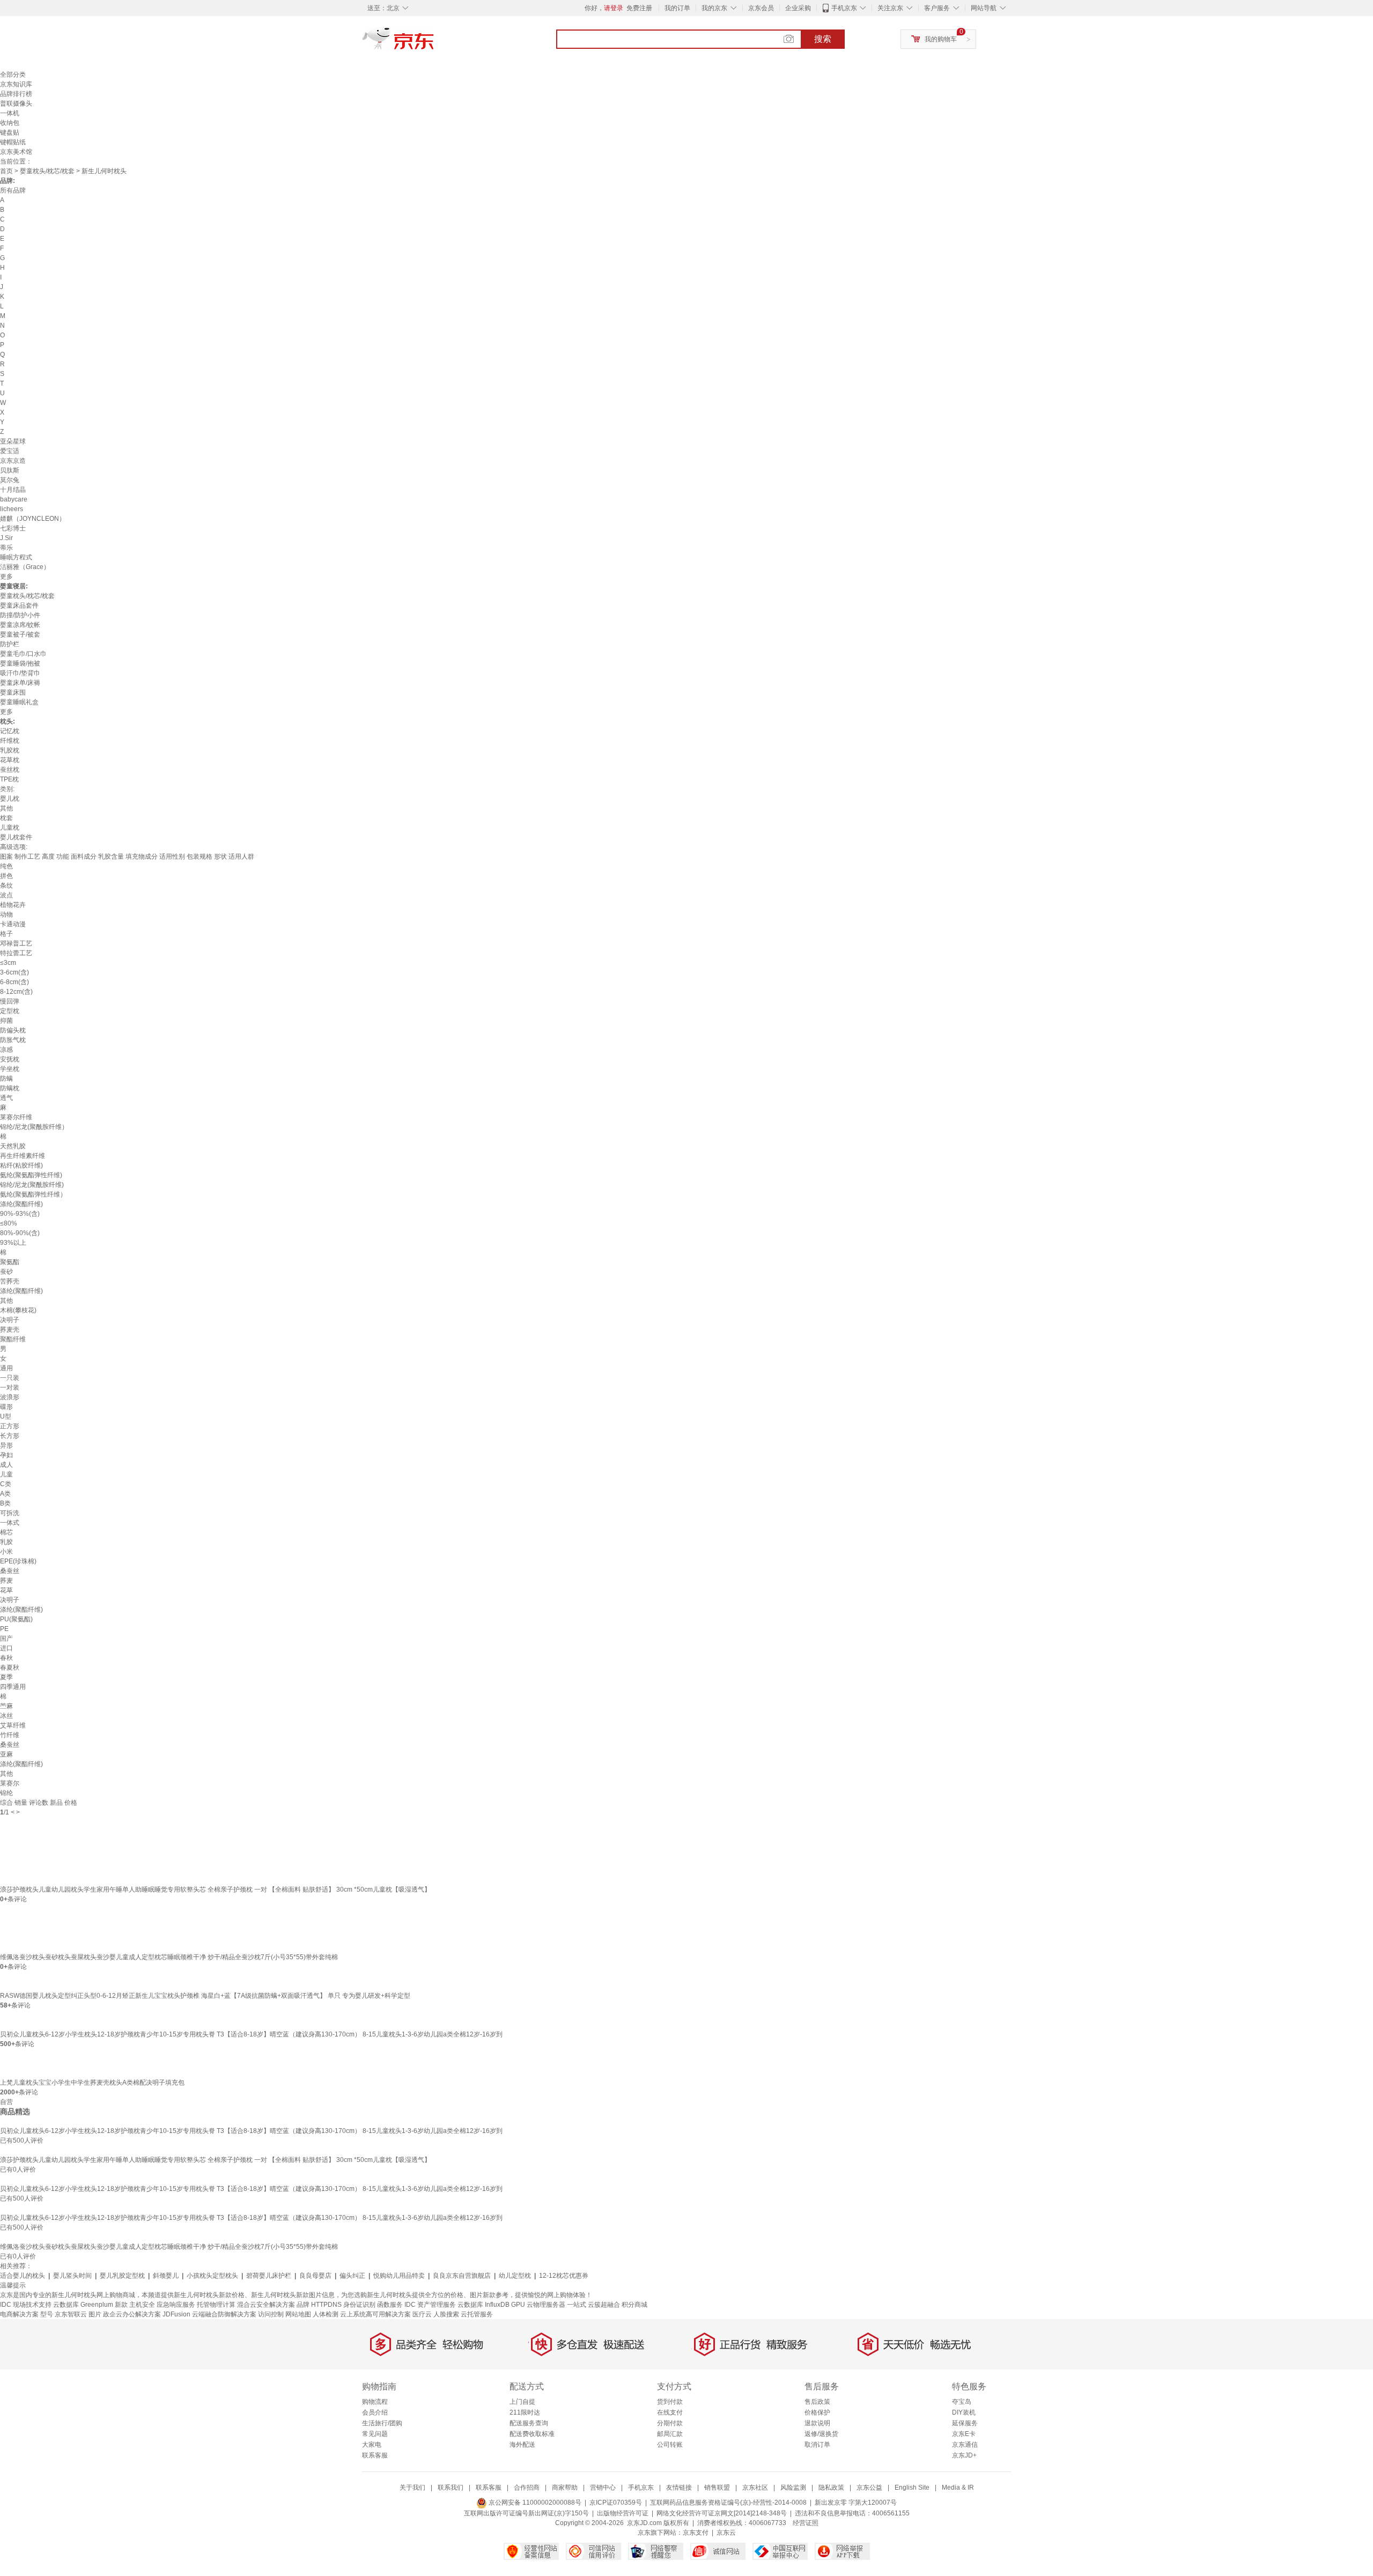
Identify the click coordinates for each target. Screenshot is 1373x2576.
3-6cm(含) (14, 972)
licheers (12, 509)
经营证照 (806, 2523)
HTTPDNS (326, 2305)
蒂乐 (6, 548)
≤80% (9, 1223)
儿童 (6, 1474)
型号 (47, 2314)
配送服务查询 (529, 2423)
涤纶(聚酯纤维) (21, 1204)
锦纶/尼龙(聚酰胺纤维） (34, 1127)
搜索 (823, 39)
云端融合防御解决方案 (224, 2314)
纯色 (6, 866)
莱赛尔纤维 (16, 1117)
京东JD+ (964, 2455)
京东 (434, 43)
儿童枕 (10, 828)
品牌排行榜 (16, 94)
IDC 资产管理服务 (430, 2305)
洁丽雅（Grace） (25, 567)
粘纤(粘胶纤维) (21, 1165)
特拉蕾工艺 (16, 953)
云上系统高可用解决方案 (375, 2314)
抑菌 (6, 1021)
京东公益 (869, 2488)
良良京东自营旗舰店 (462, 2276)
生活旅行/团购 (382, 2423)
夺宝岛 (962, 2402)
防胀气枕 (13, 1040)
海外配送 (522, 2445)
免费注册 (639, 8)
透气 (6, 1098)
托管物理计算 (216, 2305)
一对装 (10, 1387)
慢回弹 (10, 1001)
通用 (6, 1368)
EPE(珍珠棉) (18, 1561)
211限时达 (525, 2412)
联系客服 (375, 2455)
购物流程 (375, 2402)
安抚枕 (10, 1059)
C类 (6, 1484)
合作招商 (527, 2488)
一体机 (10, 113)
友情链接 (679, 2488)
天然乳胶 (13, 1146)
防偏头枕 (13, 1030)
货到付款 (670, 2402)
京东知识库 (16, 84)
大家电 (372, 2445)
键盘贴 (10, 132)
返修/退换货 (821, 2434)
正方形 (10, 1426)
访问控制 (271, 2314)
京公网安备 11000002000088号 (534, 2503)
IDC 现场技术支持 (26, 2305)
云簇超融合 (604, 2305)
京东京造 (13, 461)
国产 (6, 1638)
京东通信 (965, 2445)
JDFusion (176, 2314)
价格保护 (817, 2412)
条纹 (6, 885)
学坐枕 (10, 1069)
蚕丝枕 (10, 770)
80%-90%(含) (20, 1233)
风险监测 (793, 2488)
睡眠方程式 (16, 557)
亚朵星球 (13, 441)
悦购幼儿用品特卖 (399, 2276)
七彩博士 (13, 528)
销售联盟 (717, 2488)
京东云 (726, 2533)
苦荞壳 (10, 1281)
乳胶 (6, 1542)
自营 (6, 2102)
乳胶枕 (10, 750)
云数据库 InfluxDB (483, 2305)
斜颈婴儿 (166, 2276)
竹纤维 (10, 1735)
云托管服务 (477, 2314)
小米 (6, 1552)
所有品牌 (13, 190)
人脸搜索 (446, 2314)
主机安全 (142, 2305)
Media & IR (958, 2488)
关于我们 (412, 2488)
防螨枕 (10, 1088)
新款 (121, 2305)
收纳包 (10, 123)
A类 (5, 1494)
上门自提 (522, 2402)
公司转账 (670, 2445)
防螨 (6, 1079)
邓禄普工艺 (16, 943)
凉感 (6, 1050)
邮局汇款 (670, 2434)
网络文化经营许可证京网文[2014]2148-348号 (722, 2513)
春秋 (6, 1658)
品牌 (303, 2305)
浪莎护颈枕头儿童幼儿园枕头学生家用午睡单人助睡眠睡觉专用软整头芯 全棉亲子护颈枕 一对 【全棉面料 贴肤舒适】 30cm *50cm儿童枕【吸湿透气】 (215, 1889)
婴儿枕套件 (16, 837)
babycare (14, 499)
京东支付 (696, 2533)
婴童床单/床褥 (20, 683)
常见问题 (375, 2434)
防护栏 (10, 644)
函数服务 (390, 2305)
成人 (6, 1465)
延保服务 (965, 2423)
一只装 (10, 1378)
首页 (6, 171)
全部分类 (13, 75)
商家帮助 (565, 2488)
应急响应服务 (176, 2305)
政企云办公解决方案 (132, 2314)
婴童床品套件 (19, 606)
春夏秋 (10, 1667)
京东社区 (755, 2488)
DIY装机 (964, 2412)
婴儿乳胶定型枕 (122, 2276)
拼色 (6, 876)
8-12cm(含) (16, 992)
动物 (6, 914)
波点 (6, 895)
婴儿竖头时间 (72, 2276)
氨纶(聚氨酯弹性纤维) (31, 1175)
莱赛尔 (10, 1783)
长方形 (10, 1436)
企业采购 (798, 8)
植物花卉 (13, 905)
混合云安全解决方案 (266, 2305)
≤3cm (8, 963)
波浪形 (10, 1397)
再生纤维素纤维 (23, 1156)
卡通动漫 (13, 924)
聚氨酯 (10, 1262)
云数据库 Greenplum (83, 2305)
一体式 (10, 1523)
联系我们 (451, 2488)
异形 (6, 1445)
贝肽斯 (10, 470)
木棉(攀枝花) (18, 1310)
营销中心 (603, 2488)
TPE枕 (9, 779)
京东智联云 (71, 2314)
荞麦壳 (10, 1330)
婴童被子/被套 (20, 634)
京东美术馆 (16, 152)
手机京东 (844, 8)
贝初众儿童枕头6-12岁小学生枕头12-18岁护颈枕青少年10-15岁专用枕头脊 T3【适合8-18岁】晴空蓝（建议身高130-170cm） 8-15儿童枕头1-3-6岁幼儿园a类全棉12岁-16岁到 (251, 2034)
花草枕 (10, 760)
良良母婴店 (315, 2276)
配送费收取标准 (532, 2434)
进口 (6, 1648)
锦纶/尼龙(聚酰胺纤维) (32, 1185)
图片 (95, 2314)
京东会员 (761, 8)
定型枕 (10, 1011)
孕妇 (6, 1455)
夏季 (6, 1677)
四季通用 (13, 1687)
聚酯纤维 (13, 1339)
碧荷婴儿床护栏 (269, 2276)
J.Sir (6, 538)
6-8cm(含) (14, 982)
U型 (6, 1416)
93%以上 (13, 1243)
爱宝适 (10, 451)
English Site (912, 2488)
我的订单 (677, 8)
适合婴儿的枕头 (23, 2276)
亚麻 (6, 1754)
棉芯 (6, 1532)
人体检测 (326, 2314)
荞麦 (6, 1581)
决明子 (10, 1320)
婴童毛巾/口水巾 (23, 654)
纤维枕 (10, 741)
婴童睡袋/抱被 (20, 663)
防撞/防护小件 (20, 615)
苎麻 (6, 1706)
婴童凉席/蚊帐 (20, 625)
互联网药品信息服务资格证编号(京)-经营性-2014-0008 (728, 2503)
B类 (5, 1503)
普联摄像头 (16, 104)
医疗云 (422, 2314)
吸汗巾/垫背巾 (20, 673)
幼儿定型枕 (515, 2276)
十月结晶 (13, 490)
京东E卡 (964, 2434)
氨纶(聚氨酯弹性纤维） (33, 1194)
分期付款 (670, 2423)
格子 (6, 934)
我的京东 (714, 8)
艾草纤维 (13, 1725)
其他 (6, 808)
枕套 (6, 818)
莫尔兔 (10, 480)
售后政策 (817, 2402)
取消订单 (817, 2445)
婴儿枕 (10, 799)
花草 (6, 1590)
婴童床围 (13, 692)
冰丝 (6, 1716)
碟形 (6, 1407)
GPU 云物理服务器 (538, 2305)
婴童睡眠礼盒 (19, 702)
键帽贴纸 (13, 142)
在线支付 (670, 2412)
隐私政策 (831, 2488)
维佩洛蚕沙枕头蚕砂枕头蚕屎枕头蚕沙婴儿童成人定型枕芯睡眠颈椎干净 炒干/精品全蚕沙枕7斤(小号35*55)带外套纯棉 (169, 1957)
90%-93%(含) (20, 1214)
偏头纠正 (352, 2276)
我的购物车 (941, 39)
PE (4, 1629)
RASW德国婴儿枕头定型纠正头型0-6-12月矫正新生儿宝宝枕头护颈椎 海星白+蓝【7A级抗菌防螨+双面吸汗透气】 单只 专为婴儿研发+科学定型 (205, 1996)
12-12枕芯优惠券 (564, 2276)
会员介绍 (375, 2412)
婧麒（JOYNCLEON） (33, 519)
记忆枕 (10, 731)
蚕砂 (6, 1272)
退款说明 (817, 2423)
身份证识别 (359, 2305)
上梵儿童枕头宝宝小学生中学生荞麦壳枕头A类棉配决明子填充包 (92, 2083)
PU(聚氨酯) (16, 1619)
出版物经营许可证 (623, 2513)
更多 (6, 577)
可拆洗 (10, 1513)
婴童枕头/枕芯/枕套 (47, 171)
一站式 (577, 2305)
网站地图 (298, 2314)
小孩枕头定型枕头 (212, 2276)
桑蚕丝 (10, 1571)
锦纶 (6, 1793)
